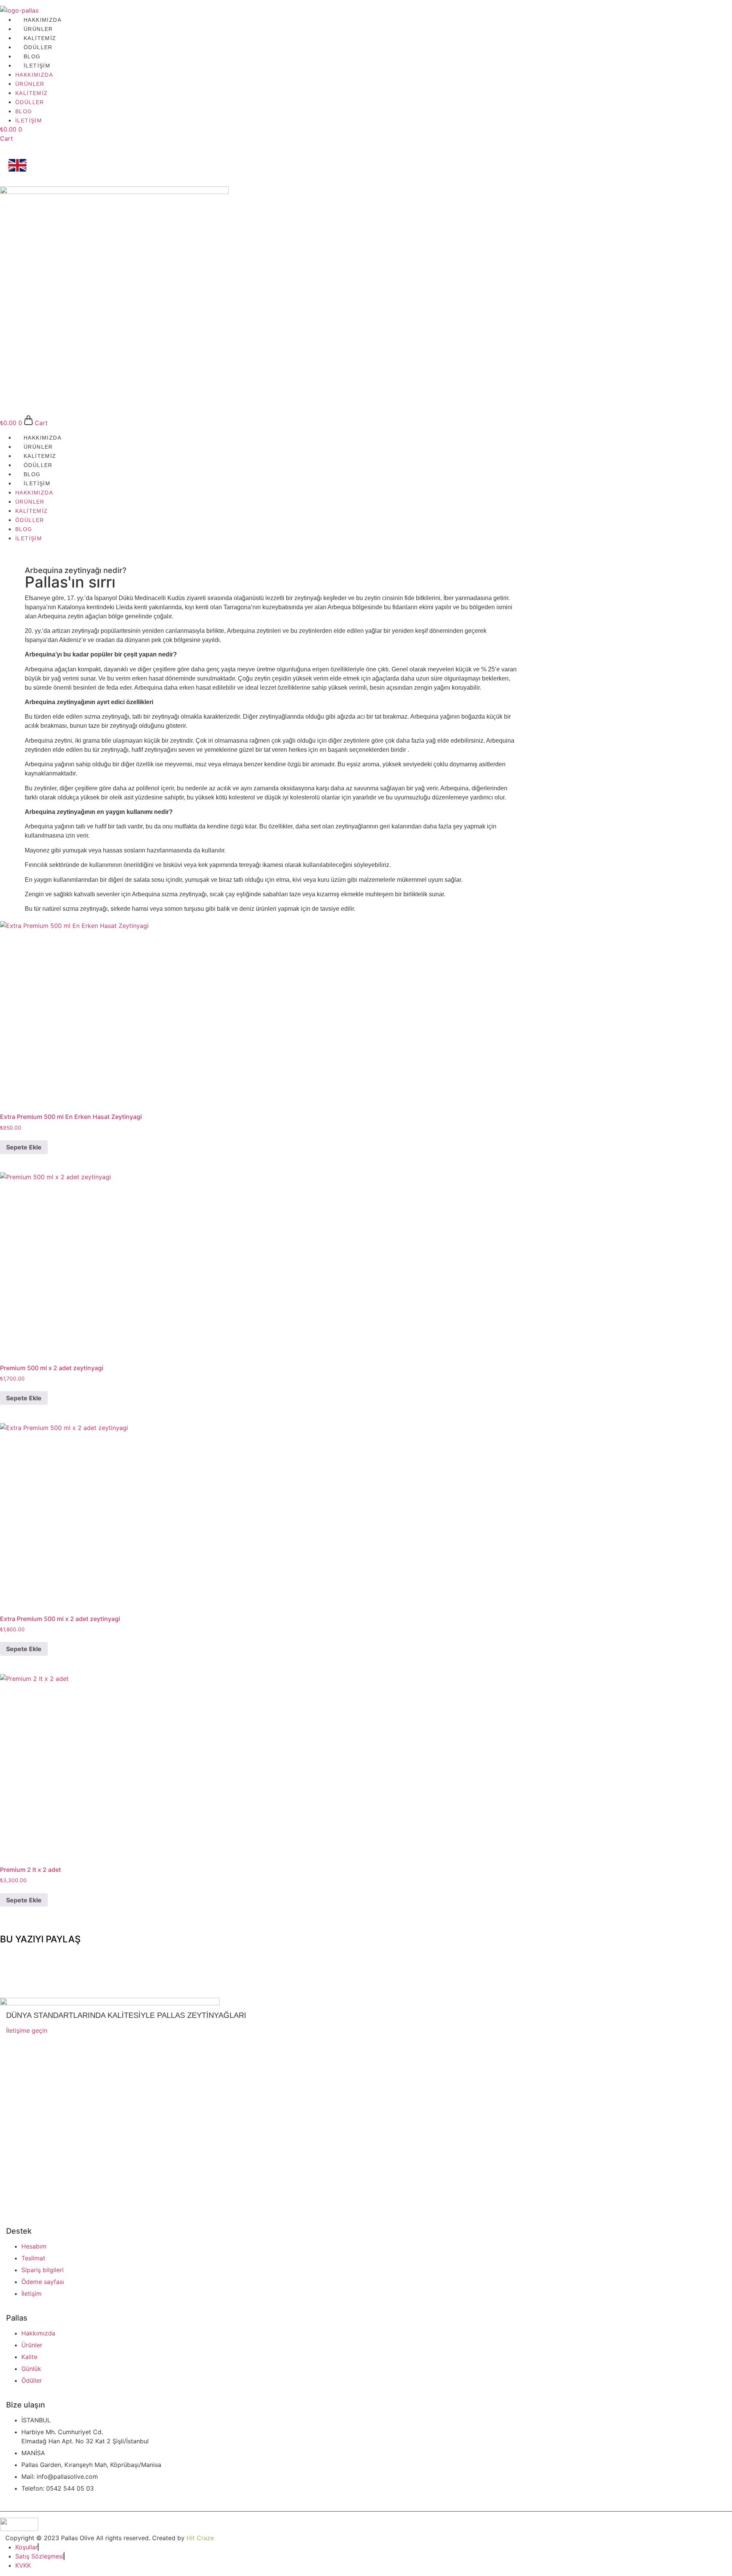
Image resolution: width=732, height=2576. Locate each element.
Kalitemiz (40, 38)
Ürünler (38, 29)
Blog (32, 56)
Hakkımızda (43, 20)
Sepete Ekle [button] (24, 1147)
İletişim (37, 66)
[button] (366, 1953)
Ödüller (38, 47)
